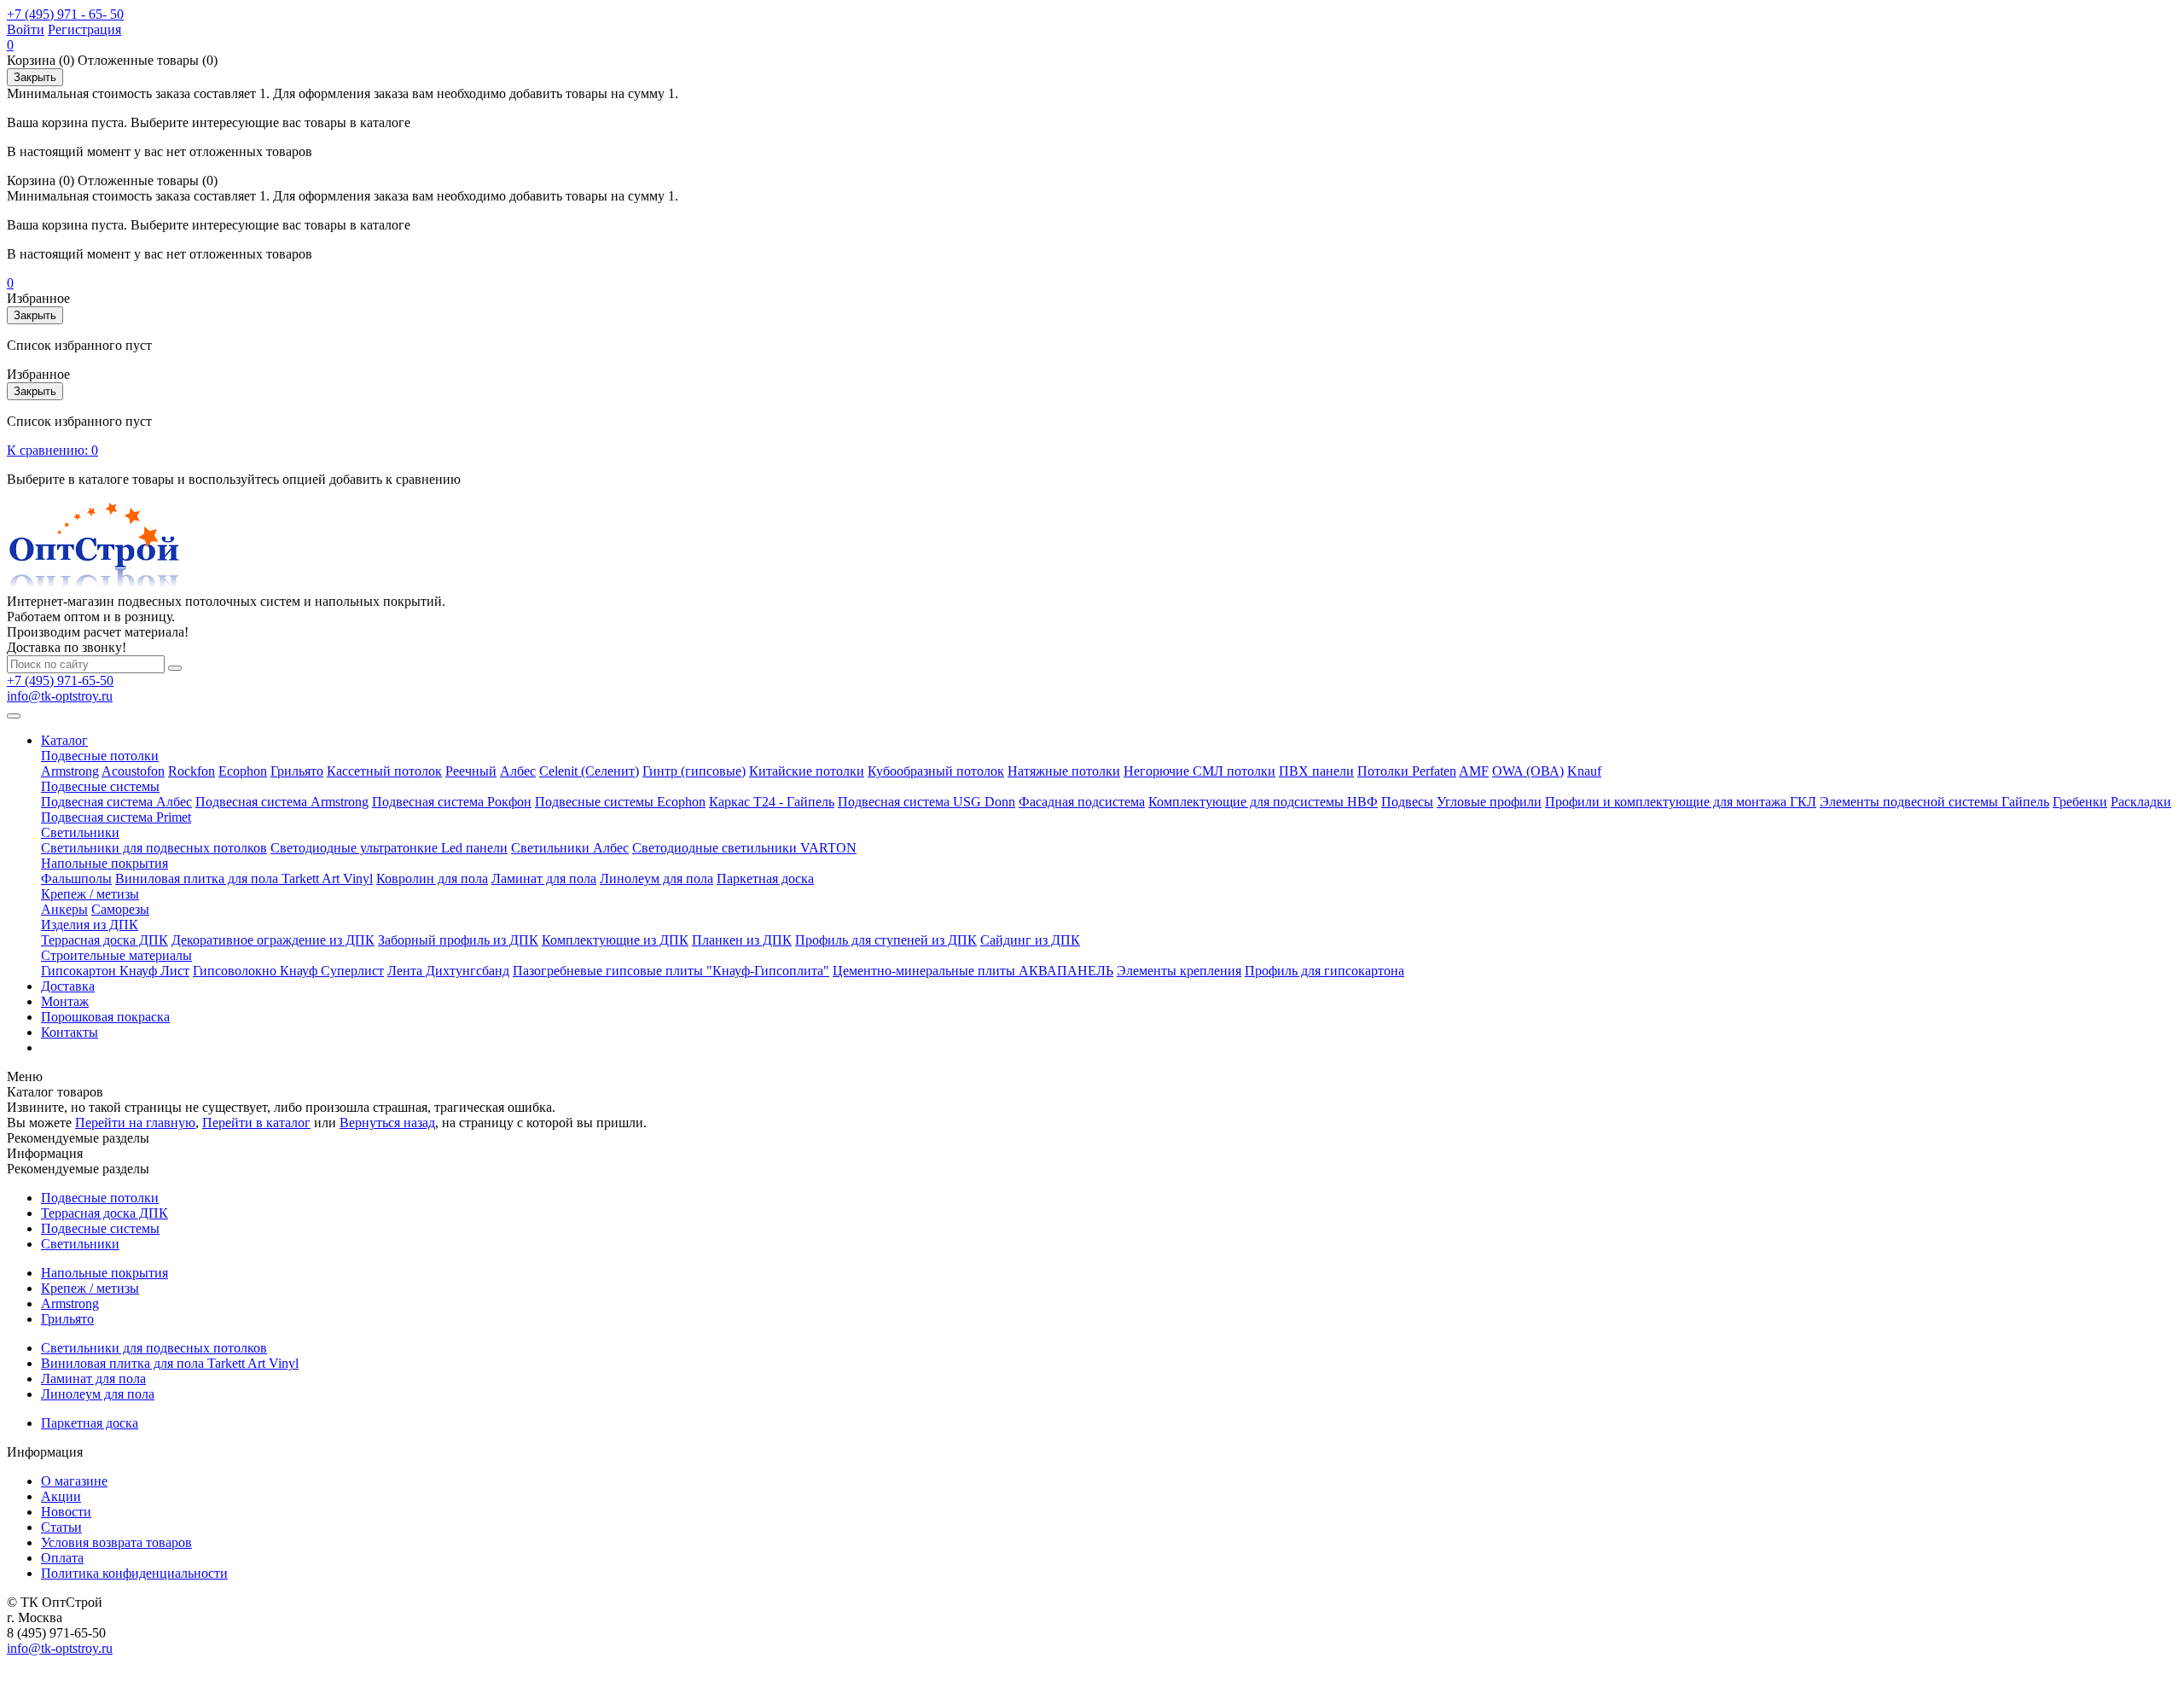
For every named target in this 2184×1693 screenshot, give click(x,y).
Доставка (68, 986)
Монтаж (65, 1001)
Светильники (80, 832)
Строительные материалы (116, 955)
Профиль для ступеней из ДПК (886, 940)
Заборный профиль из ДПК (458, 940)
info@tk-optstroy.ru (60, 696)
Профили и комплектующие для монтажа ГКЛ (1681, 802)
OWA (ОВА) (1528, 771)
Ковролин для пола (432, 878)
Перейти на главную (135, 1123)
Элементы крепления (1179, 971)
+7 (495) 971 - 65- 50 (65, 14)
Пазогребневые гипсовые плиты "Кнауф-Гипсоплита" (671, 971)
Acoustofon (133, 771)
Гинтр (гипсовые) (694, 771)
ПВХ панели (1316, 771)
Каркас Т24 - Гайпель (772, 802)
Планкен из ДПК (742, 940)
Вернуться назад (387, 1123)
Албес (518, 771)
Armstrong (70, 771)
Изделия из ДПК (90, 925)
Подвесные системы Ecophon (620, 802)
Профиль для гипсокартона (1324, 971)
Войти (26, 29)
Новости (66, 1512)
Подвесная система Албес (116, 802)
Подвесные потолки (100, 756)
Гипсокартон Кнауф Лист (115, 971)
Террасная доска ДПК (105, 940)
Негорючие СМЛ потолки (1199, 771)
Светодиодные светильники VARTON (744, 848)
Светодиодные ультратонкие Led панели (389, 848)
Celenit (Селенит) (589, 771)
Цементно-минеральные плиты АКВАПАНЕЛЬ (973, 971)
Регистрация (84, 29)
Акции (61, 1496)
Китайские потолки (807, 771)
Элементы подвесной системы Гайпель (1934, 802)
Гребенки (2080, 802)
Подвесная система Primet (116, 817)
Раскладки (2141, 802)
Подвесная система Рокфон (452, 802)
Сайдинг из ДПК (1030, 940)
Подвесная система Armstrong (282, 802)
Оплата (62, 1558)
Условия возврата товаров (116, 1542)
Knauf (1584, 771)
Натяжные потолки (1064, 771)
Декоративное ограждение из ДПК (273, 940)
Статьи (61, 1527)
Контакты (70, 1032)
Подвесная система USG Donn (926, 802)
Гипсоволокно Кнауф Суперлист (288, 971)
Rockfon (192, 771)
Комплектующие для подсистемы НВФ (1263, 802)
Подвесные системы (100, 786)
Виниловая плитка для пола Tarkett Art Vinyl (244, 878)
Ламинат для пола (544, 878)
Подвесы (1407, 802)
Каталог (64, 740)
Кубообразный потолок (936, 771)
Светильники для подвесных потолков (154, 848)
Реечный (471, 771)
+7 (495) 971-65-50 (60, 681)
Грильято (297, 771)
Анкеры (64, 909)
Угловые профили (1489, 802)
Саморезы (120, 909)
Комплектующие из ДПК (615, 940)
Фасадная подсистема (1082, 802)
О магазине (74, 1481)
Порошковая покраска (105, 1017)
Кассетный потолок (384, 771)
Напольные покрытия (105, 863)
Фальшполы (76, 878)
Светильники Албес (570, 848)
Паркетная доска (765, 878)
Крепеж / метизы (90, 894)
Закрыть (35, 77)
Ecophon (243, 771)
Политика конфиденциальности (134, 1573)
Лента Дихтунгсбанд (448, 971)
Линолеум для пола (656, 878)
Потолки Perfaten (1407, 771)
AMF (1474, 771)
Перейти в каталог (256, 1123)
